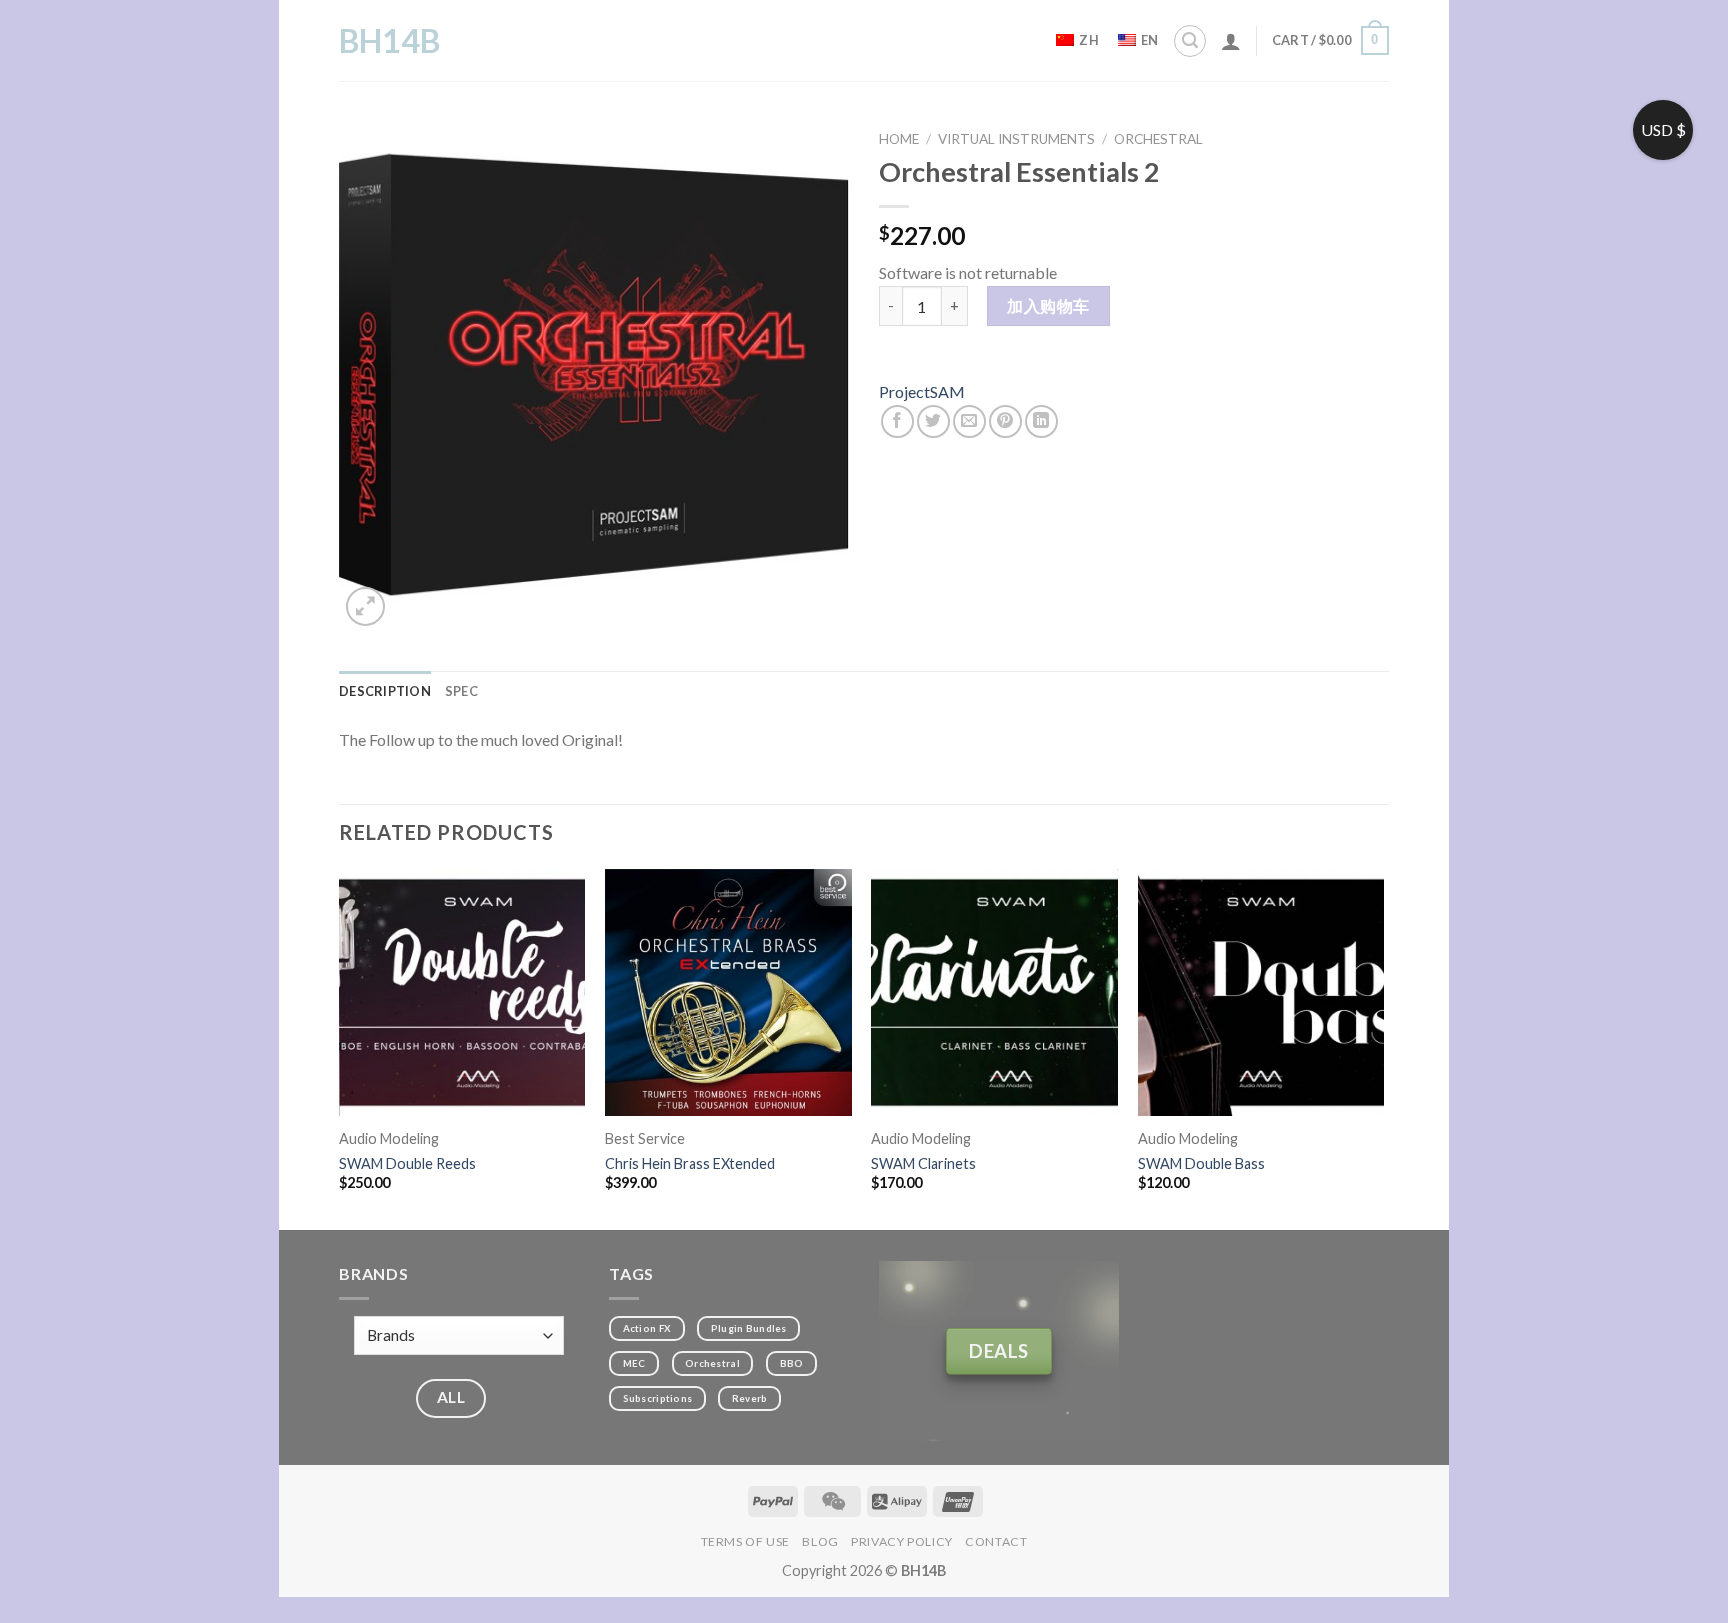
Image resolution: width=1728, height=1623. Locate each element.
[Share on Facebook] (897, 421)
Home (899, 139)
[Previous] (340, 1047)
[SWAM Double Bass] (1261, 992)
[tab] (385, 691)
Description (385, 691)
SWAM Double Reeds (407, 1163)
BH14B (389, 41)
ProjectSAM (922, 391)
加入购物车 (1048, 305)
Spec (461, 691)
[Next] (1383, 1047)
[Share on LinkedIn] (1041, 421)
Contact (996, 1541)
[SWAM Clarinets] (994, 992)
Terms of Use (745, 1541)
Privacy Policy (902, 1541)
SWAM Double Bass (1201, 1163)
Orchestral (1158, 139)
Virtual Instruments (1016, 139)
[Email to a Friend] (969, 421)
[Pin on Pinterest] (1005, 421)
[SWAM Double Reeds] (462, 992)
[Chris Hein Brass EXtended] (728, 992)
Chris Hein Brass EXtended (690, 1163)
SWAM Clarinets (923, 1163)
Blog (820, 1541)
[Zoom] (365, 606)
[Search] (1190, 41)
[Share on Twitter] (933, 421)
